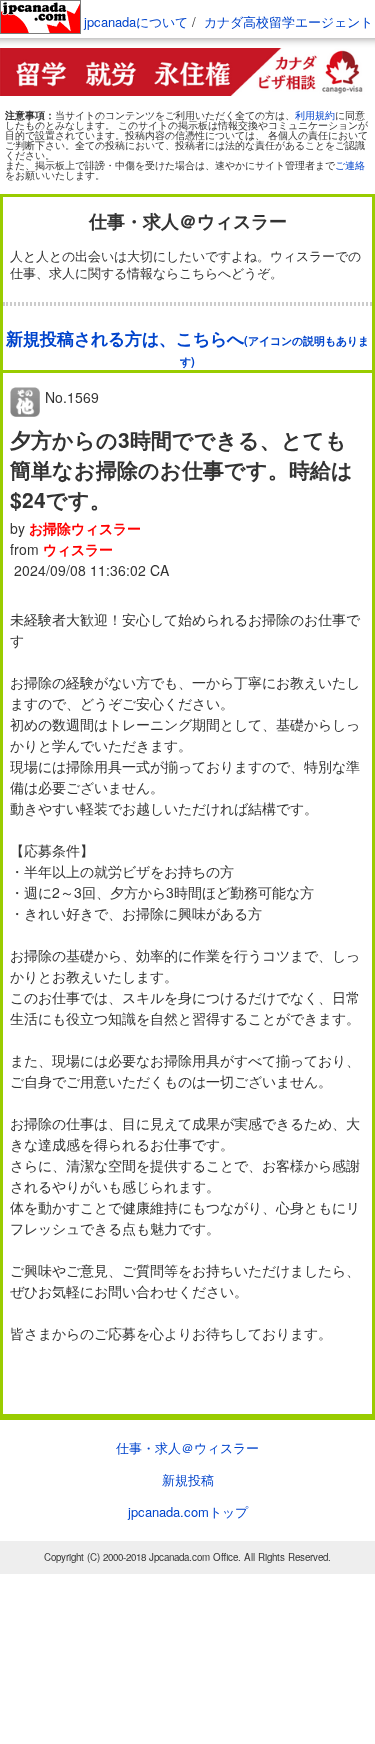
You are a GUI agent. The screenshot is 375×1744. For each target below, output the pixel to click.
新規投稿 (188, 1479)
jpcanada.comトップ (188, 1511)
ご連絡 (350, 165)
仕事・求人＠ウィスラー (187, 1447)
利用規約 (315, 115)
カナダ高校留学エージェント (288, 21)
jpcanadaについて (136, 21)
